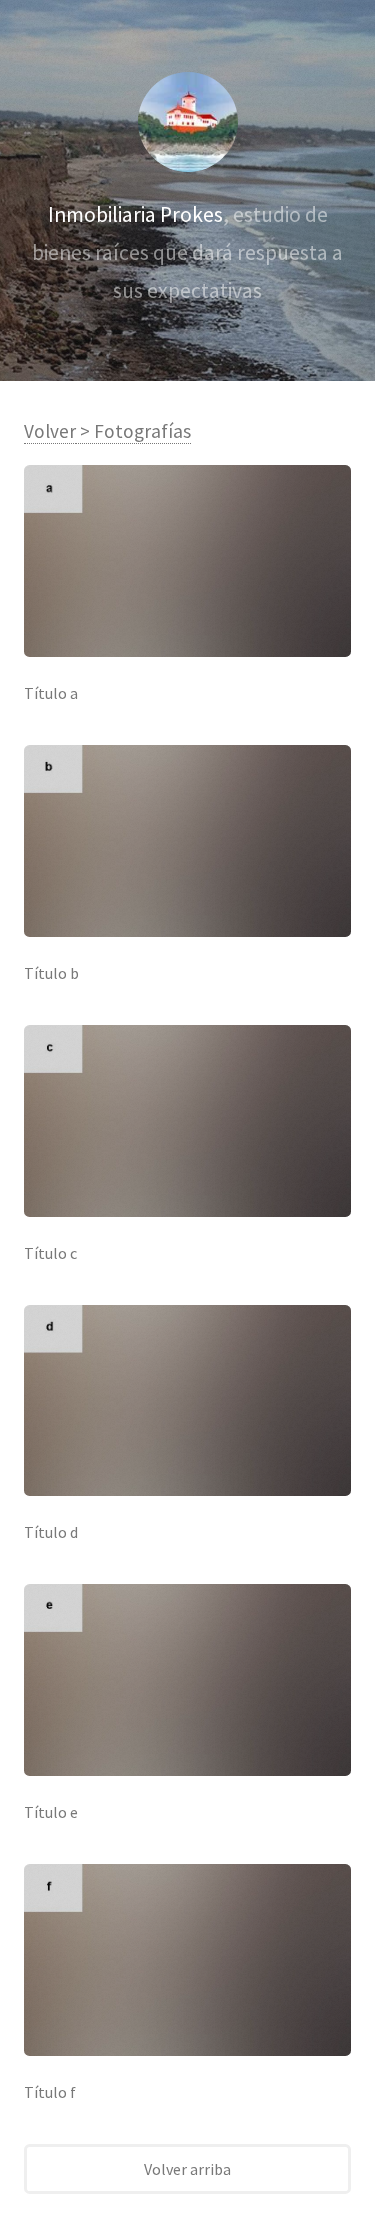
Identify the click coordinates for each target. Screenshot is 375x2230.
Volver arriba (187, 2169)
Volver (50, 431)
